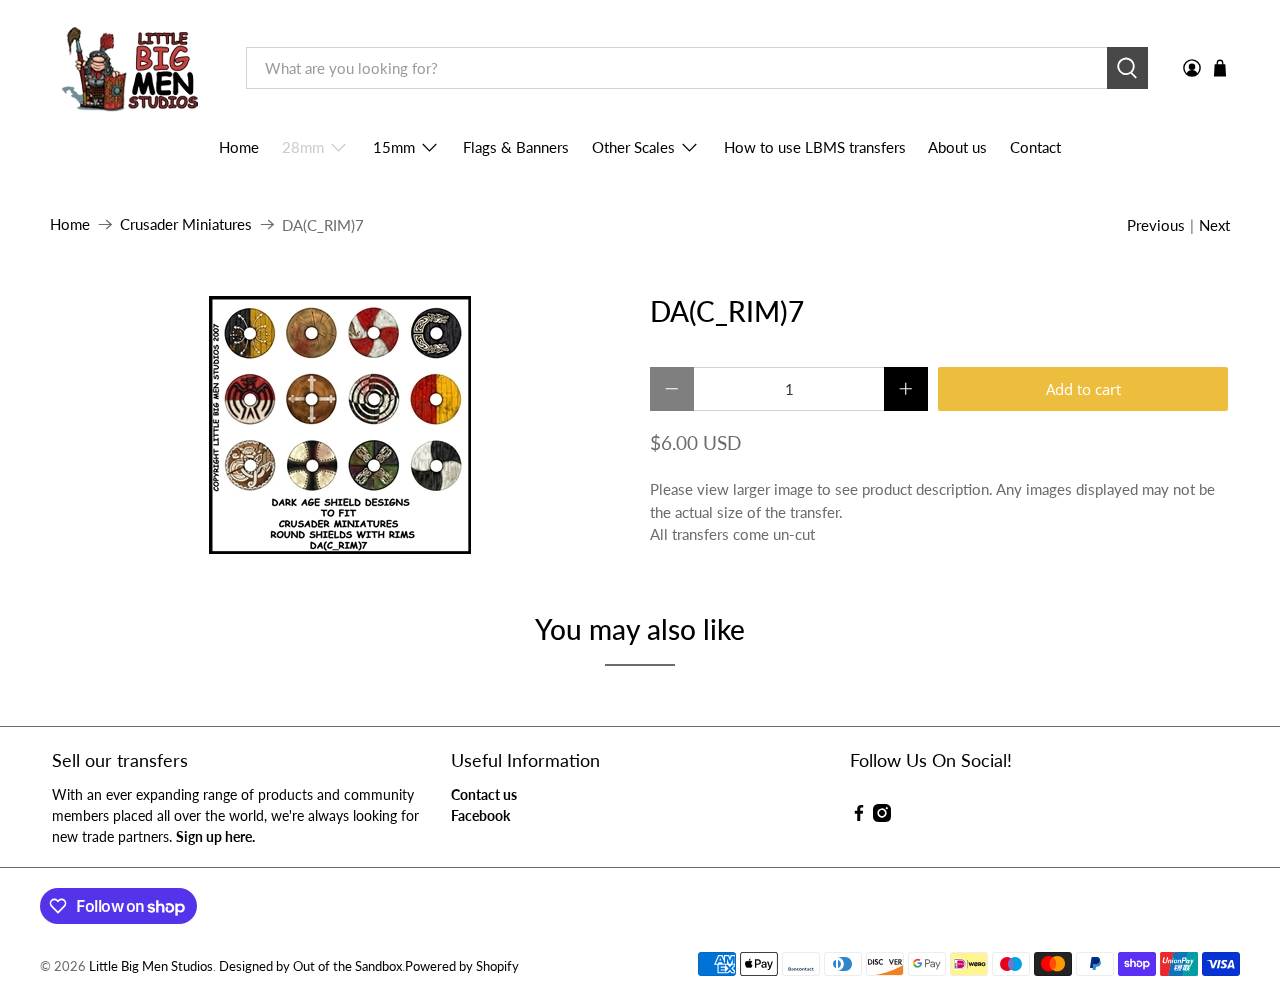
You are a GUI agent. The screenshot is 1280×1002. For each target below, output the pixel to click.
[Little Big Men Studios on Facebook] (859, 816)
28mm (303, 147)
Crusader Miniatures (186, 224)
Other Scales (633, 147)
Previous (1156, 225)
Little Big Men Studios (151, 966)
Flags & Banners (516, 147)
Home (239, 147)
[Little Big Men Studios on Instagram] (882, 816)
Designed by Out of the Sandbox (310, 966)
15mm (394, 147)
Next (1214, 225)
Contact (1035, 147)
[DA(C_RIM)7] (340, 425)
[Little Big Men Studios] (133, 68)
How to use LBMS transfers (815, 147)
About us (957, 147)
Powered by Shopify (462, 966)
